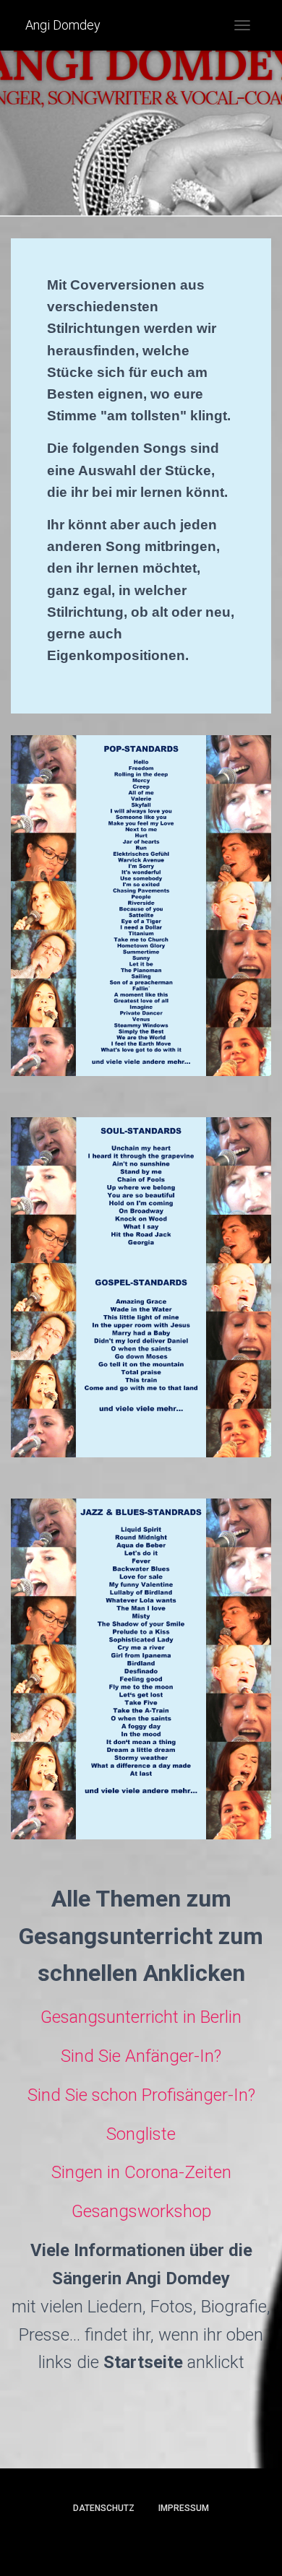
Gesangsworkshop (141, 2211)
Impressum (184, 2508)
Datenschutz (104, 2508)
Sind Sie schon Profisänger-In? (141, 2095)
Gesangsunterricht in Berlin (141, 2017)
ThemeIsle (193, 2541)
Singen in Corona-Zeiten (141, 2172)
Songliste (141, 2134)
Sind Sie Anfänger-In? (141, 2056)
